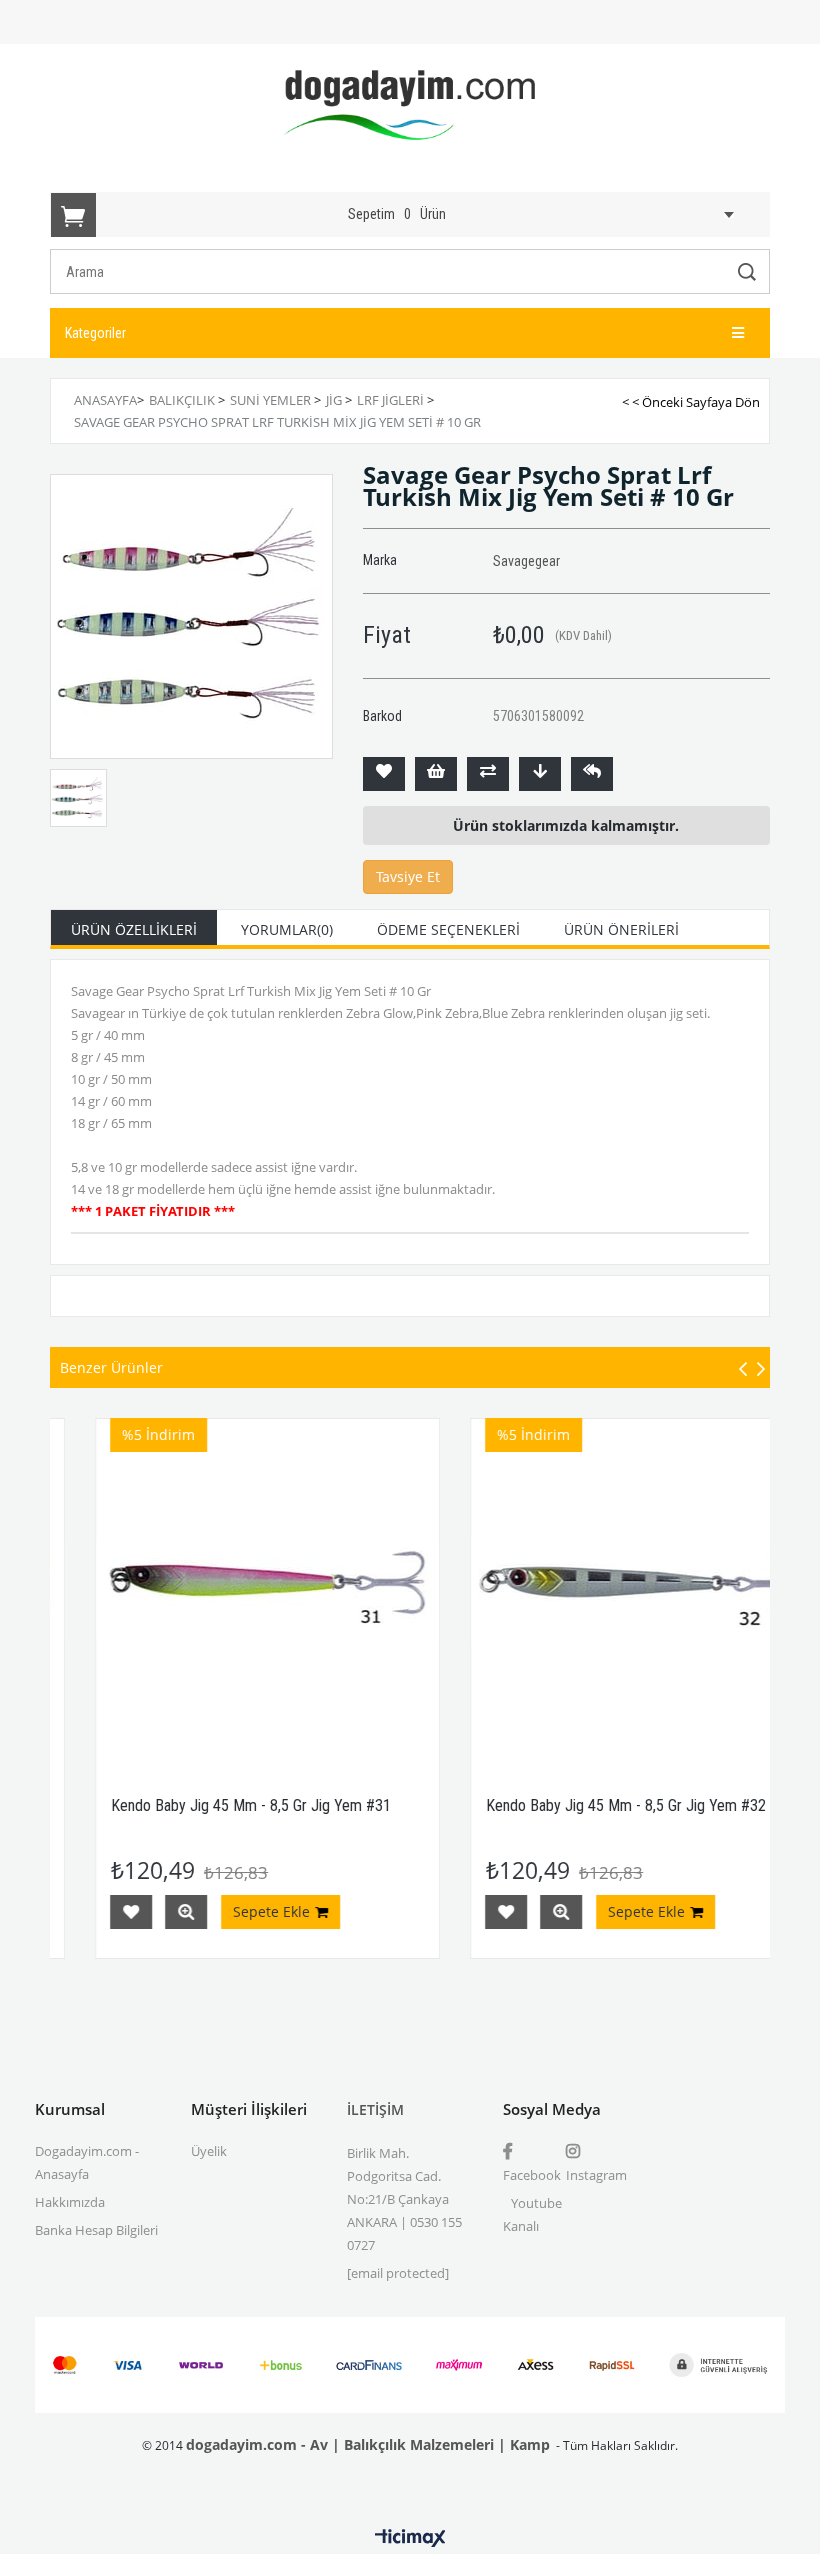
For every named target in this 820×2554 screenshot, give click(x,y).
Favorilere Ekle (89, 1912)
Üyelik (209, 2151)
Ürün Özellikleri (134, 929)
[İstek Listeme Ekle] (436, 774)
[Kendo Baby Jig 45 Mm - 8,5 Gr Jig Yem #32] (600, 1590)
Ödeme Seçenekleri (448, 929)
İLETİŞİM (375, 2109)
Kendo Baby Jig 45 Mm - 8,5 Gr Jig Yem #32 (584, 1805)
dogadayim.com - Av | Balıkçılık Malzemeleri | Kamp (368, 2444)
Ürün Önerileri (621, 929)
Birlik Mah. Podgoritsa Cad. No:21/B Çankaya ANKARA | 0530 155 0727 (404, 2199)
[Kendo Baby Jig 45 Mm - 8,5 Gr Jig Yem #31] (225, 1590)
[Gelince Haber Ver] (592, 774)
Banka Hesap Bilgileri (96, 2230)
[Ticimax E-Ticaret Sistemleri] (410, 2539)
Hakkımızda (70, 2202)
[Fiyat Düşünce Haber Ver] (540, 774)
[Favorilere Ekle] (384, 774)
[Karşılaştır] (488, 774)
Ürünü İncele (144, 1912)
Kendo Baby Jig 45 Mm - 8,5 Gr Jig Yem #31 (209, 1805)
